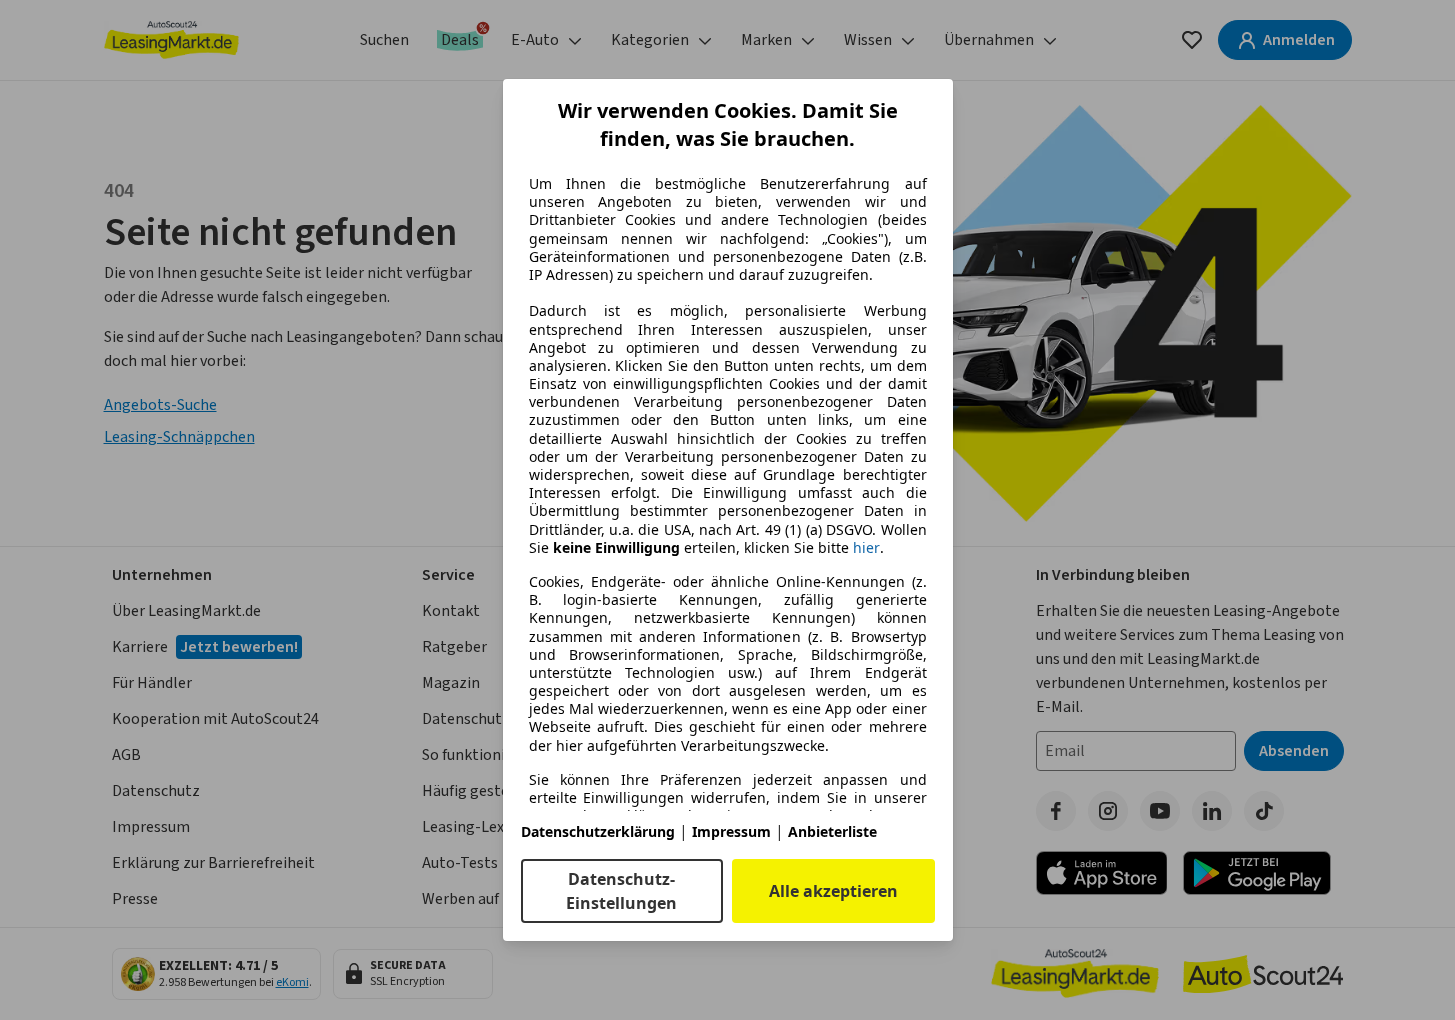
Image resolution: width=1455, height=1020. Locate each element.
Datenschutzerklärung (598, 831)
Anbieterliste (832, 831)
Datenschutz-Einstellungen (621, 891)
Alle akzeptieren (833, 891)
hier (866, 548)
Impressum (731, 831)
